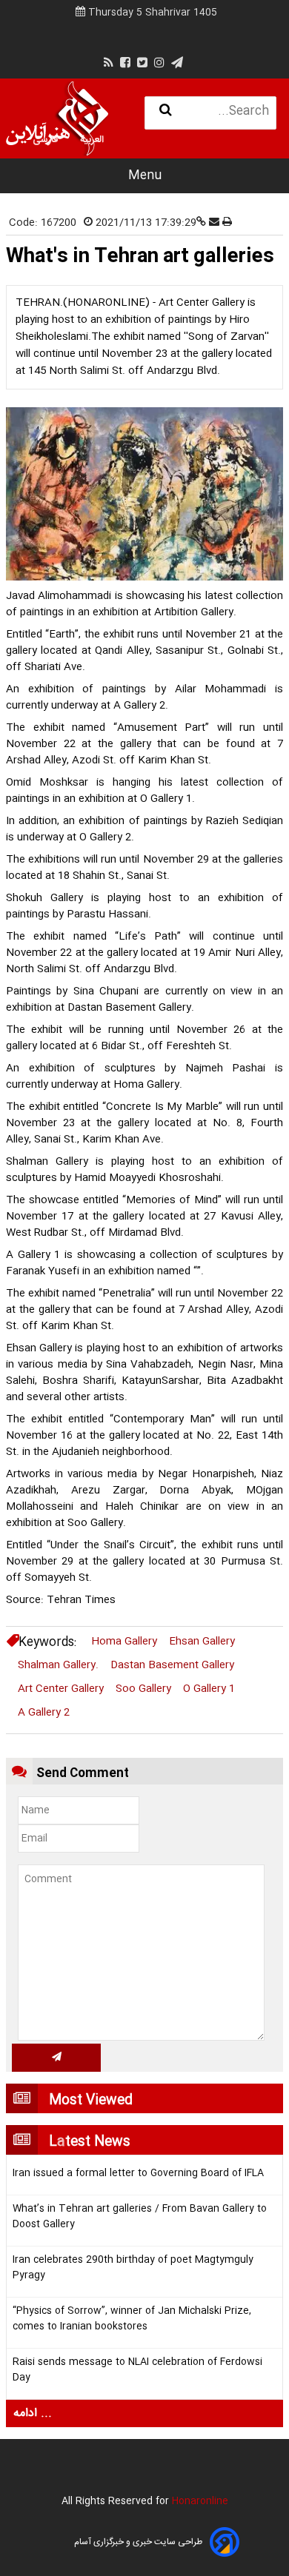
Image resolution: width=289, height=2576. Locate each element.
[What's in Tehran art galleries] (144, 494)
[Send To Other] (216, 223)
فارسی (46, 140)
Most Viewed (91, 2101)
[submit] (56, 2058)
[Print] (227, 223)
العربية (92, 140)
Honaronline (200, 2501)
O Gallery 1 (209, 1689)
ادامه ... (33, 2413)
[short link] (203, 223)
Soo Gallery (143, 1689)
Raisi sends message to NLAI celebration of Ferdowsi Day (137, 2370)
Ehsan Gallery (202, 1642)
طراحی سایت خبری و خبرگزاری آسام (138, 2542)
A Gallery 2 (44, 1713)
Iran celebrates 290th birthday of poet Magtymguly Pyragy (133, 2268)
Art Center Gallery (61, 1689)
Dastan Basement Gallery (172, 1665)
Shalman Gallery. (58, 1665)
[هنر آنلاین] (57, 118)
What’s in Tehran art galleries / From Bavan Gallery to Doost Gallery (140, 2217)
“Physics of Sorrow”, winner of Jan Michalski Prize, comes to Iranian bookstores (132, 2319)
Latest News (90, 2142)
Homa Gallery (124, 1642)
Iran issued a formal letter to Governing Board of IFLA (138, 2174)
